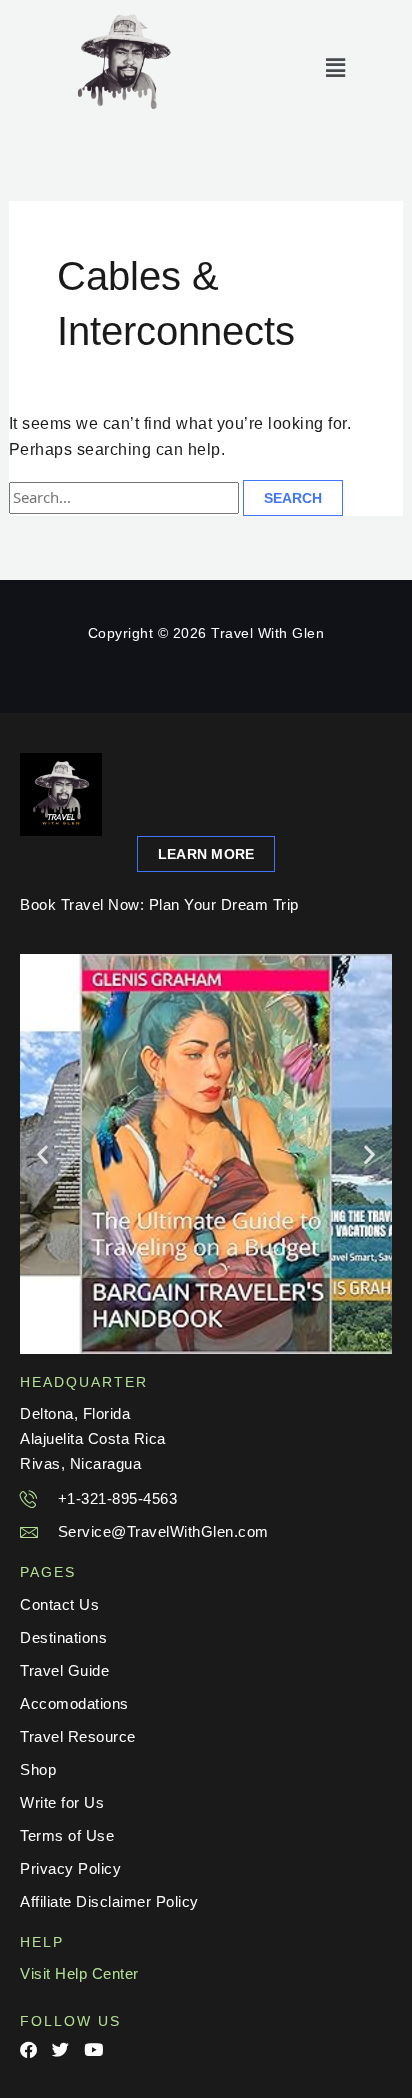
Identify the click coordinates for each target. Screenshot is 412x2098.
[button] (336, 68)
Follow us (70, 2021)
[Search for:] (126, 497)
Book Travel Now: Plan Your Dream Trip (159, 904)
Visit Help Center (79, 1973)
